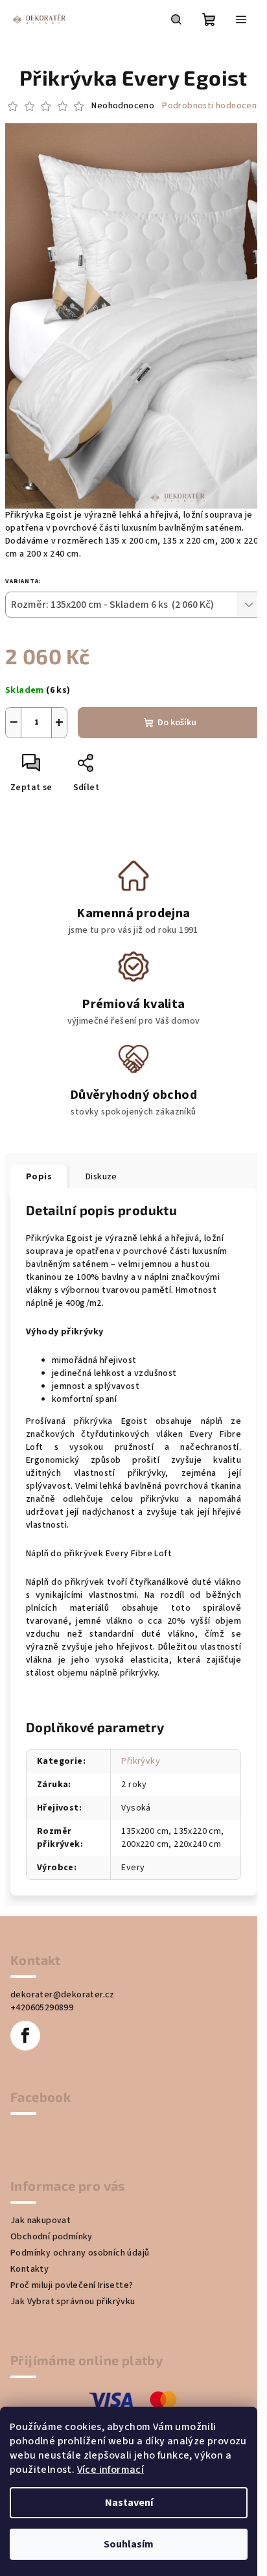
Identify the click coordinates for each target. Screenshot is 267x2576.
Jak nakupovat (41, 2221)
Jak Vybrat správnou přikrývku (73, 2302)
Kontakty (29, 2269)
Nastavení (129, 2503)
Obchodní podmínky (52, 2237)
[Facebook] (25, 2036)
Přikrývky (141, 1761)
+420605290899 (42, 2008)
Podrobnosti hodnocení (210, 106)
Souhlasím (129, 2544)
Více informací (111, 2470)
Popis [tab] (39, 1177)
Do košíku (177, 723)
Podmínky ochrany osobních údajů (80, 2253)
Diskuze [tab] (101, 1177)
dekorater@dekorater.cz (63, 1995)
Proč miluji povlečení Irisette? (72, 2285)
